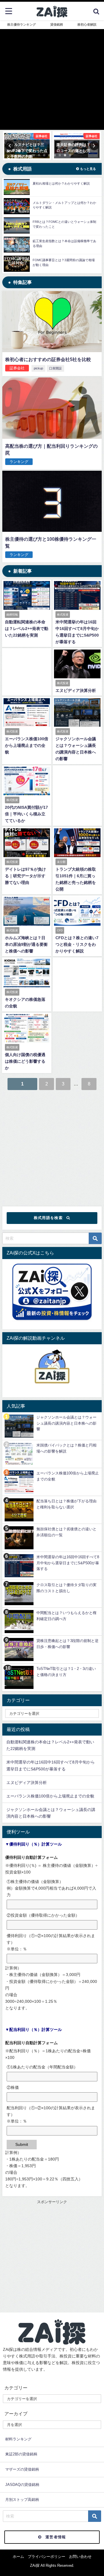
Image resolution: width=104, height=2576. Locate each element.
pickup (38, 368)
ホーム (18, 2557)
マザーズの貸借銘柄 (22, 2469)
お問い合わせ (80, 2557)
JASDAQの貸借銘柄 (22, 2485)
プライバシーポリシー (47, 2557)
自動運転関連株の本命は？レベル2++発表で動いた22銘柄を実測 (27, 629)
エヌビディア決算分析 (76, 690)
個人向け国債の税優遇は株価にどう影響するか (25, 1061)
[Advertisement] (52, 1146)
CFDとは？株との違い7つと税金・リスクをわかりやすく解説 (77, 944)
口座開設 (55, 368)
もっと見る (88, 169)
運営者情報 (56, 2537)
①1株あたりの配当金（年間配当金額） (42, 2067)
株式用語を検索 (48, 1218)
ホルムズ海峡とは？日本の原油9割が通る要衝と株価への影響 (26, 944)
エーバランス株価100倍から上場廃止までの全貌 (27, 745)
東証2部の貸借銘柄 (21, 2454)
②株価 (13, 2087)
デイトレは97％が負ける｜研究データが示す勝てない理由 (25, 876)
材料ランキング (18, 2439)
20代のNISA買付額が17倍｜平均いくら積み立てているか (26, 814)
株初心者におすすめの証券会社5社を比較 (48, 359)
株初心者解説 (87, 24)
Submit (22, 2144)
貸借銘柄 (57, 24)
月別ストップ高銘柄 (22, 2500)
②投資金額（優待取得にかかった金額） (43, 1915)
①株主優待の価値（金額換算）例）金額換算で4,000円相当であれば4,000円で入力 (51, 1888)
